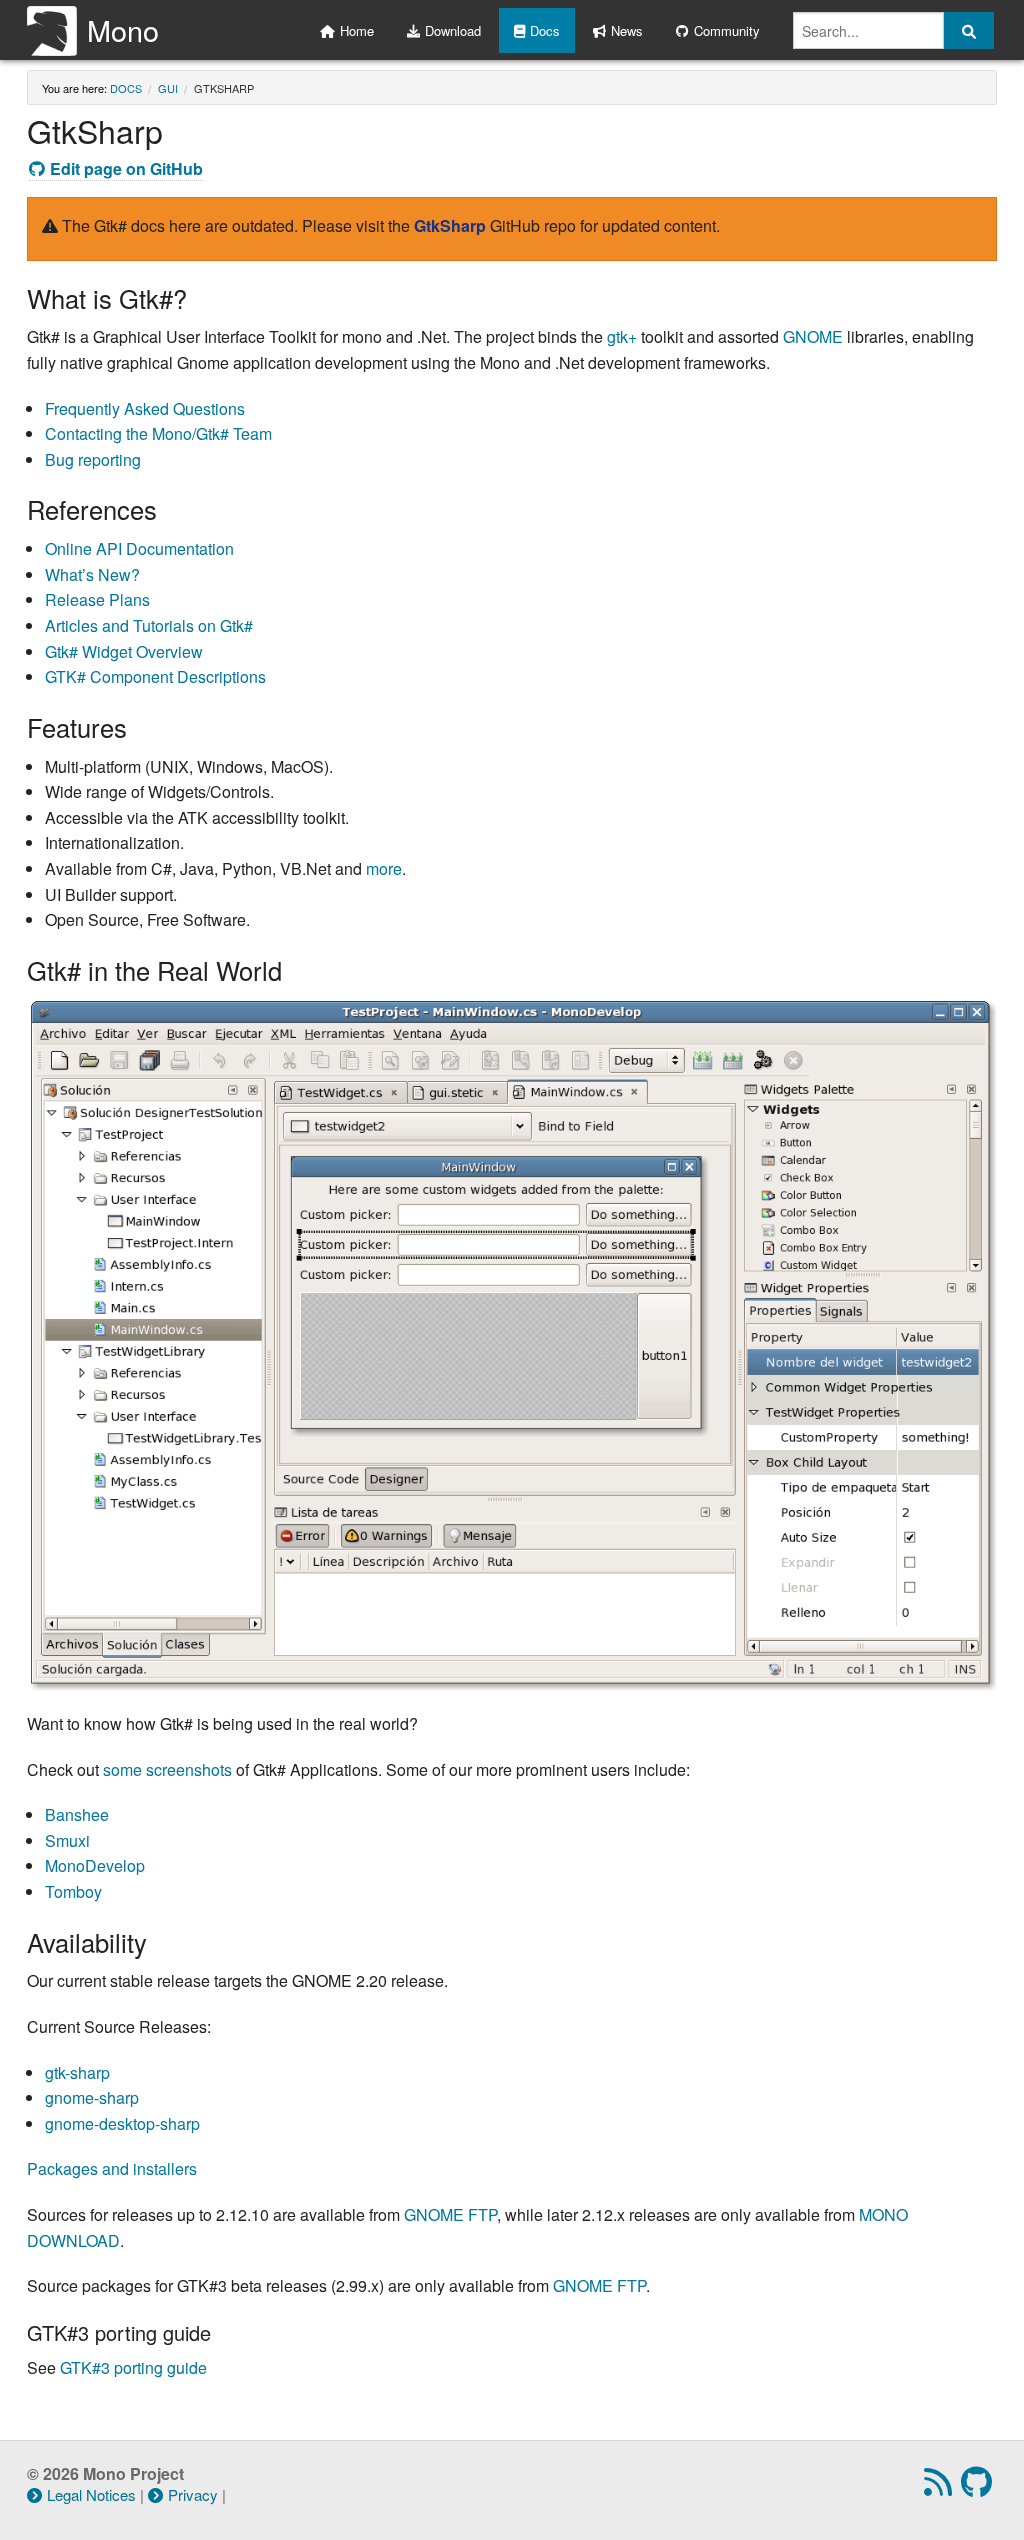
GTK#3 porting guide (133, 2367)
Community (727, 30)
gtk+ (622, 336)
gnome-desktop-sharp (122, 2123)
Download (453, 30)
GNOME (813, 336)
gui (168, 88)
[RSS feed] (940, 2487)
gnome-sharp (92, 2097)
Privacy (193, 2494)
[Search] (969, 30)
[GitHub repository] (979, 2487)
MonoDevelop (95, 1865)
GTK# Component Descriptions (155, 676)
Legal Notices (91, 2494)
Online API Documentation (139, 548)
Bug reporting (93, 459)
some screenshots (167, 1769)
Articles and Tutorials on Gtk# (149, 625)
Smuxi (67, 1840)
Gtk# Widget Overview (124, 651)
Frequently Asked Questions (145, 408)
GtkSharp (450, 225)
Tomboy (73, 1891)
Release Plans (97, 599)
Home (357, 30)
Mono (123, 29)
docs (126, 88)
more (384, 868)
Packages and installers (112, 2168)
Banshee (77, 1814)
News (627, 30)
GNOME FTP (450, 2214)
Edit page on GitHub (126, 168)
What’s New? (92, 574)
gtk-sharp (77, 2072)
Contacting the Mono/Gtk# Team (158, 433)
